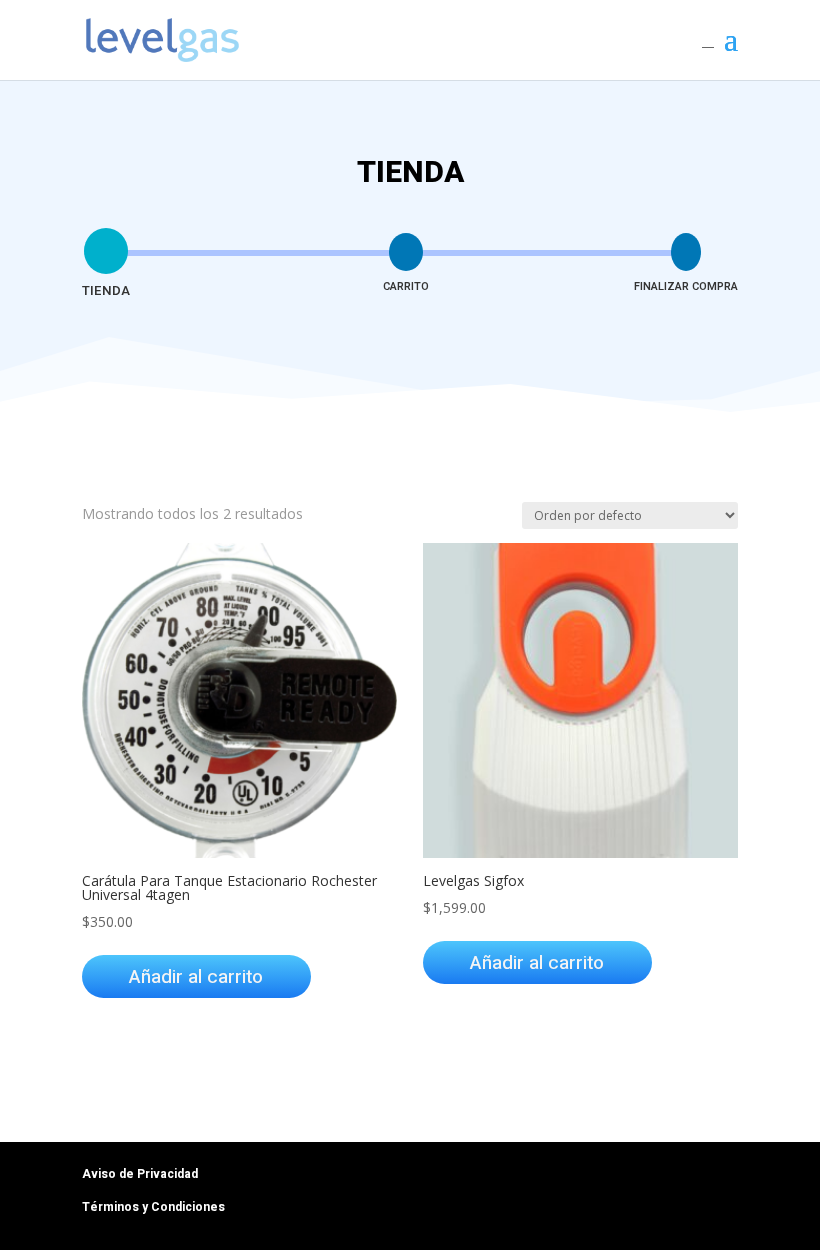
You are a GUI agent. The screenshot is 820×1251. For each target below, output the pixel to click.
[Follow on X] (722, 1179)
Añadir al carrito (196, 977)
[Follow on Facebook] (642, 1179)
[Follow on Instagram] (682, 1179)
